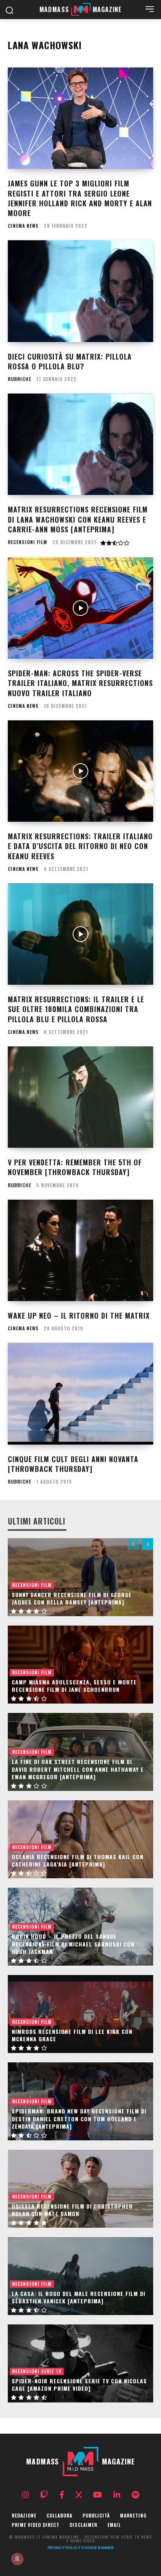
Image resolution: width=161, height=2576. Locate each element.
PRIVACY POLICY (64, 2548)
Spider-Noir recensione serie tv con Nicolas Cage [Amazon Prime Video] (79, 2385)
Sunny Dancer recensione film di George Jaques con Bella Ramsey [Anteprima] (72, 1598)
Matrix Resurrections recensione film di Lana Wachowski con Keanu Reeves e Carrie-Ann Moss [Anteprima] (78, 519)
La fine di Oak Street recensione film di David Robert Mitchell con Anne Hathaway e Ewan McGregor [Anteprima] (78, 1769)
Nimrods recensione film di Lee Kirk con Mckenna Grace (72, 2035)
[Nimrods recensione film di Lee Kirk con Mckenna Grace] (80, 2014)
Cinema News (23, 226)
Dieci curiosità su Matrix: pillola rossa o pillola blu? (70, 361)
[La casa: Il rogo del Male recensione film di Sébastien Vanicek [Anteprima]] (80, 2276)
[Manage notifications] (17, 2559)
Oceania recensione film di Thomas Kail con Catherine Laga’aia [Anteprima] (78, 1861)
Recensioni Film (28, 542)
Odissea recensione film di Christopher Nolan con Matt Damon (72, 2210)
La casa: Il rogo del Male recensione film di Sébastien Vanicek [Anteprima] (79, 2297)
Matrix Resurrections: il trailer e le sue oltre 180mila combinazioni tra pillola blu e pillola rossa (76, 1009)
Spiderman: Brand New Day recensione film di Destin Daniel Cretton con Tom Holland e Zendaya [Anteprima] (79, 2119)
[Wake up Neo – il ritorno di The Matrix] (80, 1250)
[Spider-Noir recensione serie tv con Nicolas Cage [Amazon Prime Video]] (80, 2363)
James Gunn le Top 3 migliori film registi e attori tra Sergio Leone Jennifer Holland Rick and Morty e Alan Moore (80, 198)
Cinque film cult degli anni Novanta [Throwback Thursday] (73, 1464)
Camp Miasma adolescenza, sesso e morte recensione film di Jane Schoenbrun (74, 1686)
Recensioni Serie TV (37, 2371)
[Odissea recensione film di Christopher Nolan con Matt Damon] (80, 2189)
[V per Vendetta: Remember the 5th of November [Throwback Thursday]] (80, 1097)
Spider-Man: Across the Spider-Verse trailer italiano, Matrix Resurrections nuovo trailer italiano (80, 683)
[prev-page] (133, 1544)
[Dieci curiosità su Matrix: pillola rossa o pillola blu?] (80, 291)
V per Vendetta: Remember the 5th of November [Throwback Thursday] (75, 1167)
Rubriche (20, 379)
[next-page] (148, 1544)
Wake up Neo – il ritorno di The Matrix (79, 1315)
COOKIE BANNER (97, 2548)
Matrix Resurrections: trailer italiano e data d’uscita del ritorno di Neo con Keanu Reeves (80, 846)
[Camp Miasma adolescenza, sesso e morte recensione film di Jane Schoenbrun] (80, 1665)
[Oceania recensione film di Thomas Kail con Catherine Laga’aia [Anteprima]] (80, 1839)
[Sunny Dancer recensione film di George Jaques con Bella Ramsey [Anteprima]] (80, 1577)
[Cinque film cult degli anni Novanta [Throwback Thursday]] (80, 1393)
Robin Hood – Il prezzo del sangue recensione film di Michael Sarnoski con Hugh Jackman (73, 1944)
